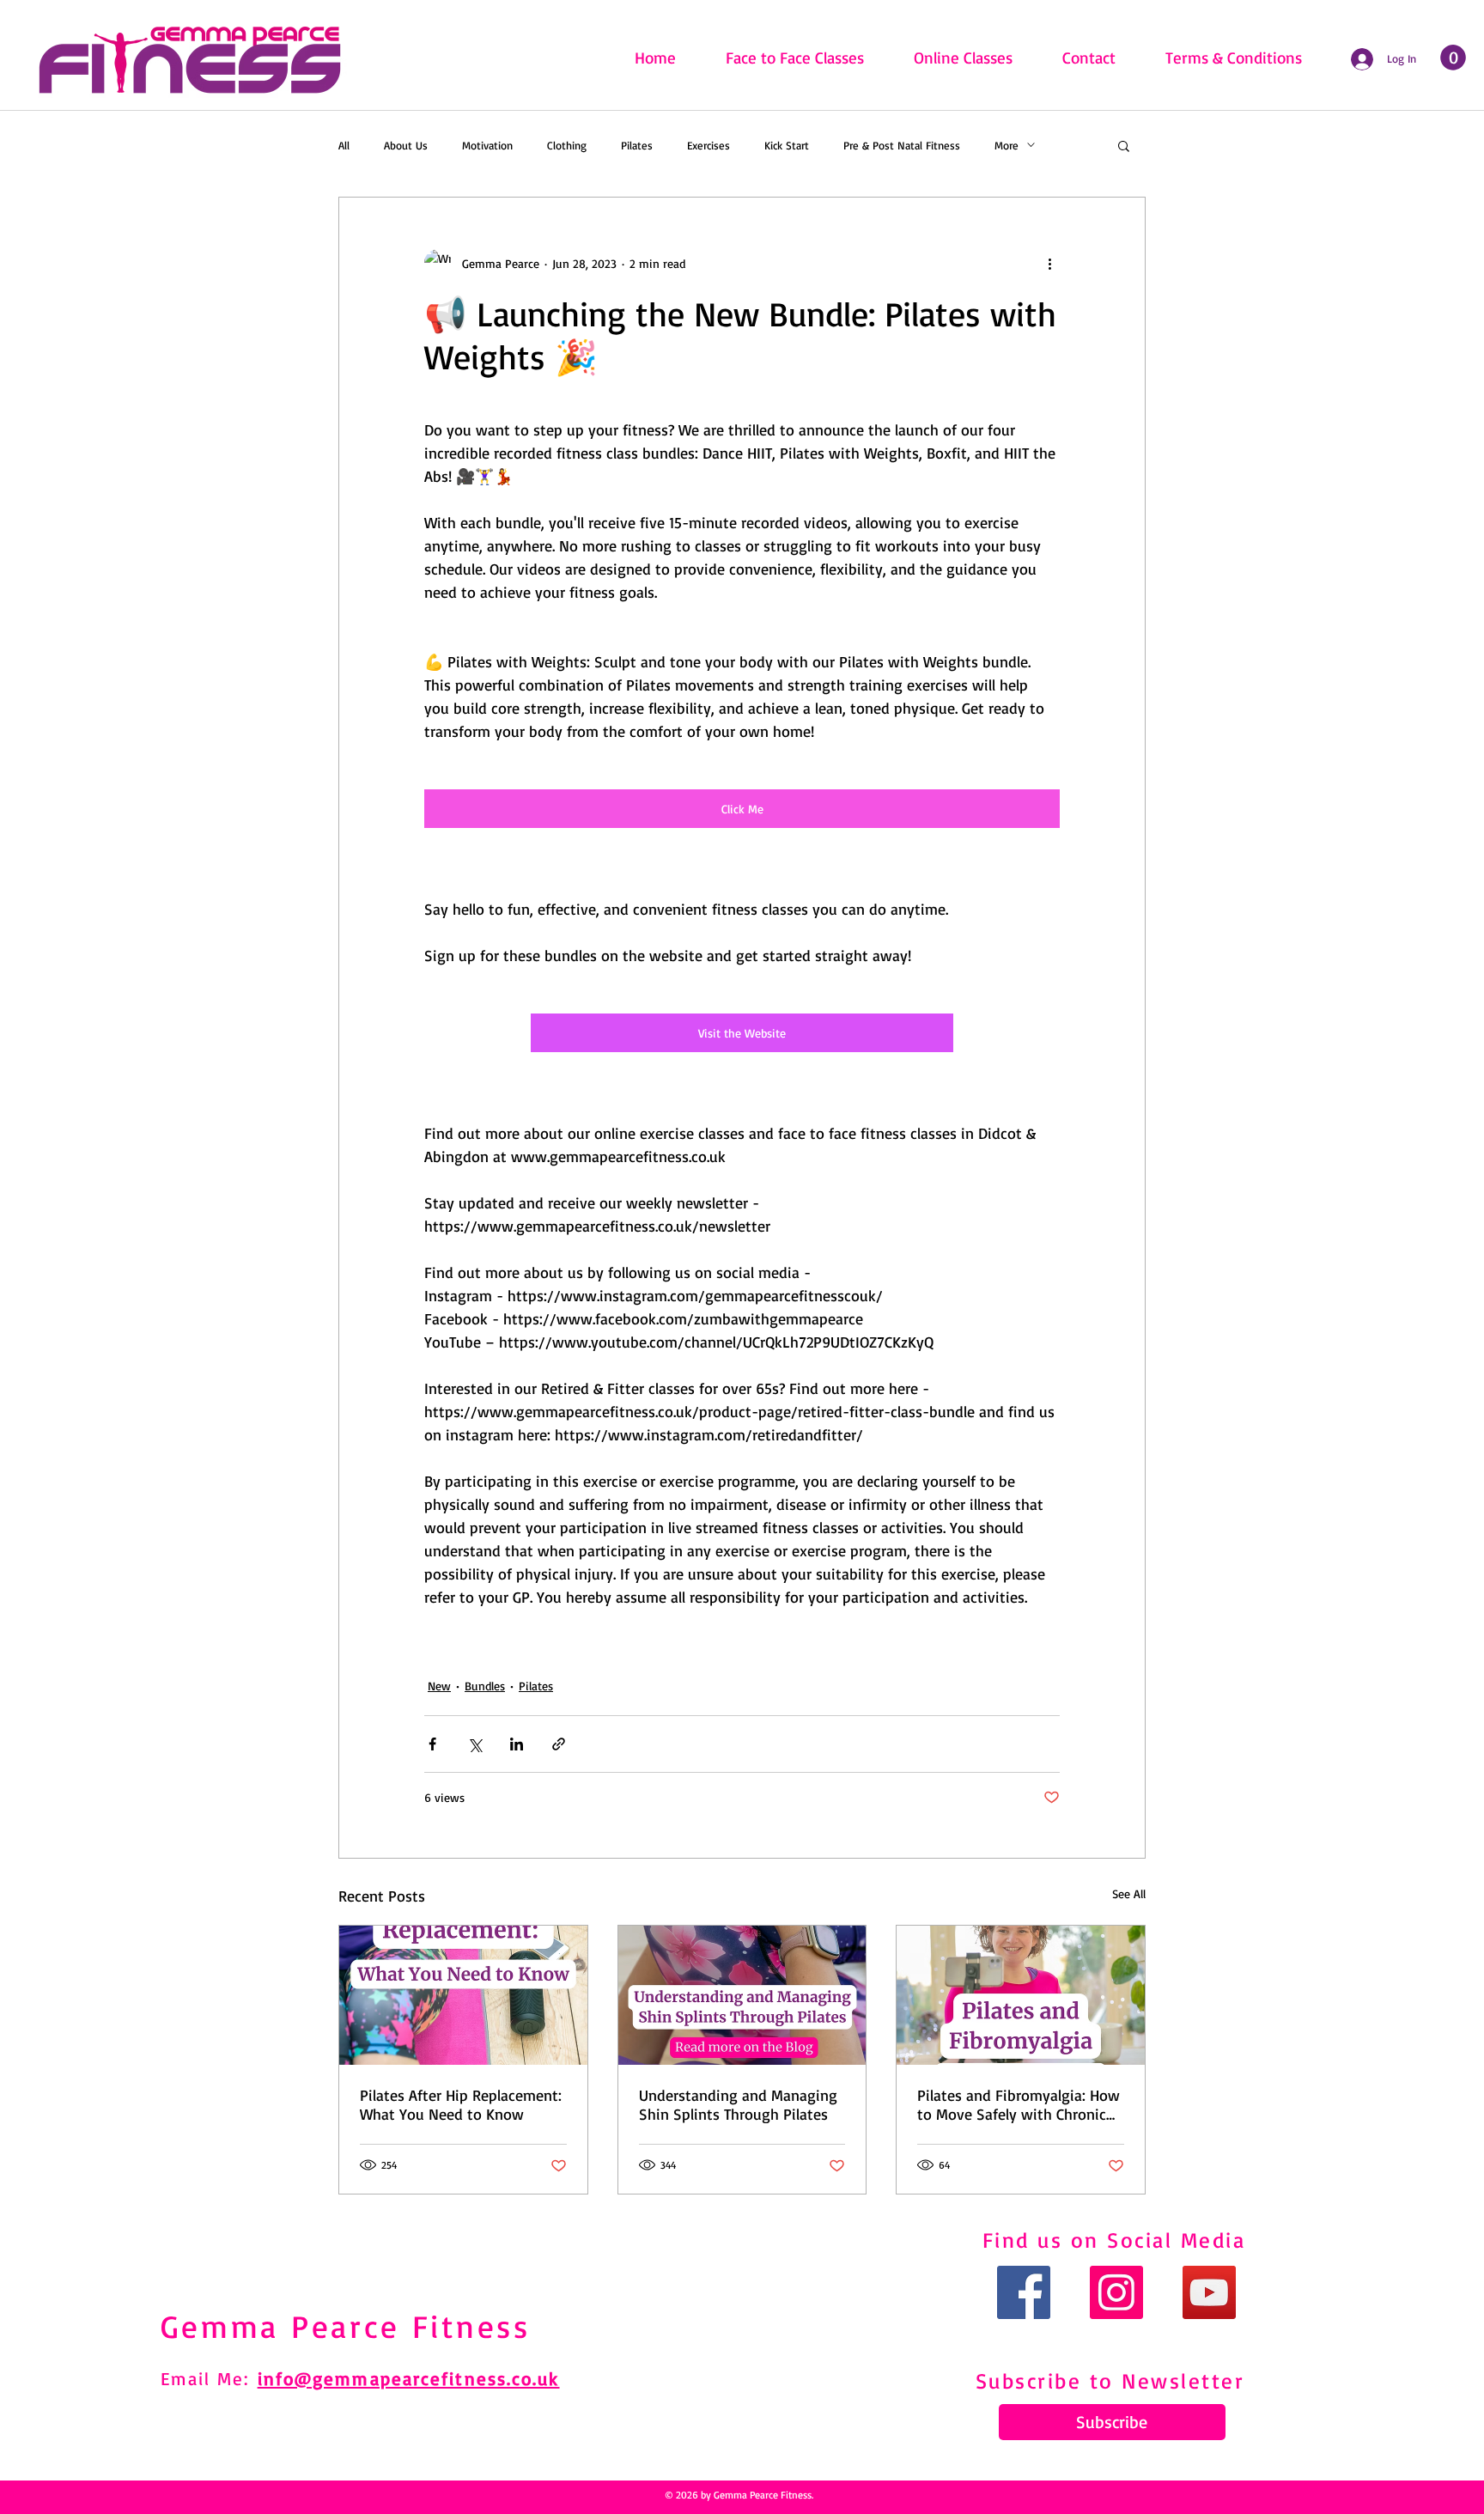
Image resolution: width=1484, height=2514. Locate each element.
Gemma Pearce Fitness (346, 2326)
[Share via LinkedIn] (517, 1744)
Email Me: (209, 2378)
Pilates (637, 145)
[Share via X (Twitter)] (474, 1744)
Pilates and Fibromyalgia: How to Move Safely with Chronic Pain (1019, 2104)
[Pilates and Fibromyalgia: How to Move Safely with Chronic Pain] (1021, 1995)
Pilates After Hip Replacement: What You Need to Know (461, 2104)
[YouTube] (1209, 2292)
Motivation (487, 145)
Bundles (485, 1686)
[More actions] (1049, 263)
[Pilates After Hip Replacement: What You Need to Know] (463, 1995)
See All (1129, 1893)
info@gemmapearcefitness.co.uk (409, 2378)
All (344, 145)
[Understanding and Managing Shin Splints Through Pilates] (742, 1995)
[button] (1124, 145)
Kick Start (787, 145)
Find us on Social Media (1114, 2240)
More (1007, 145)
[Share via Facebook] (432, 1744)
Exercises (709, 145)
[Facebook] (1024, 2292)
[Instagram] (1116, 2292)
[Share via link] (559, 1744)
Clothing (567, 145)
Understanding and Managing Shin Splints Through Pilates (738, 2104)
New (439, 1686)
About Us (406, 145)
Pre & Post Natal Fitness (902, 145)
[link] (1453, 58)
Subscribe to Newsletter (1110, 2380)
